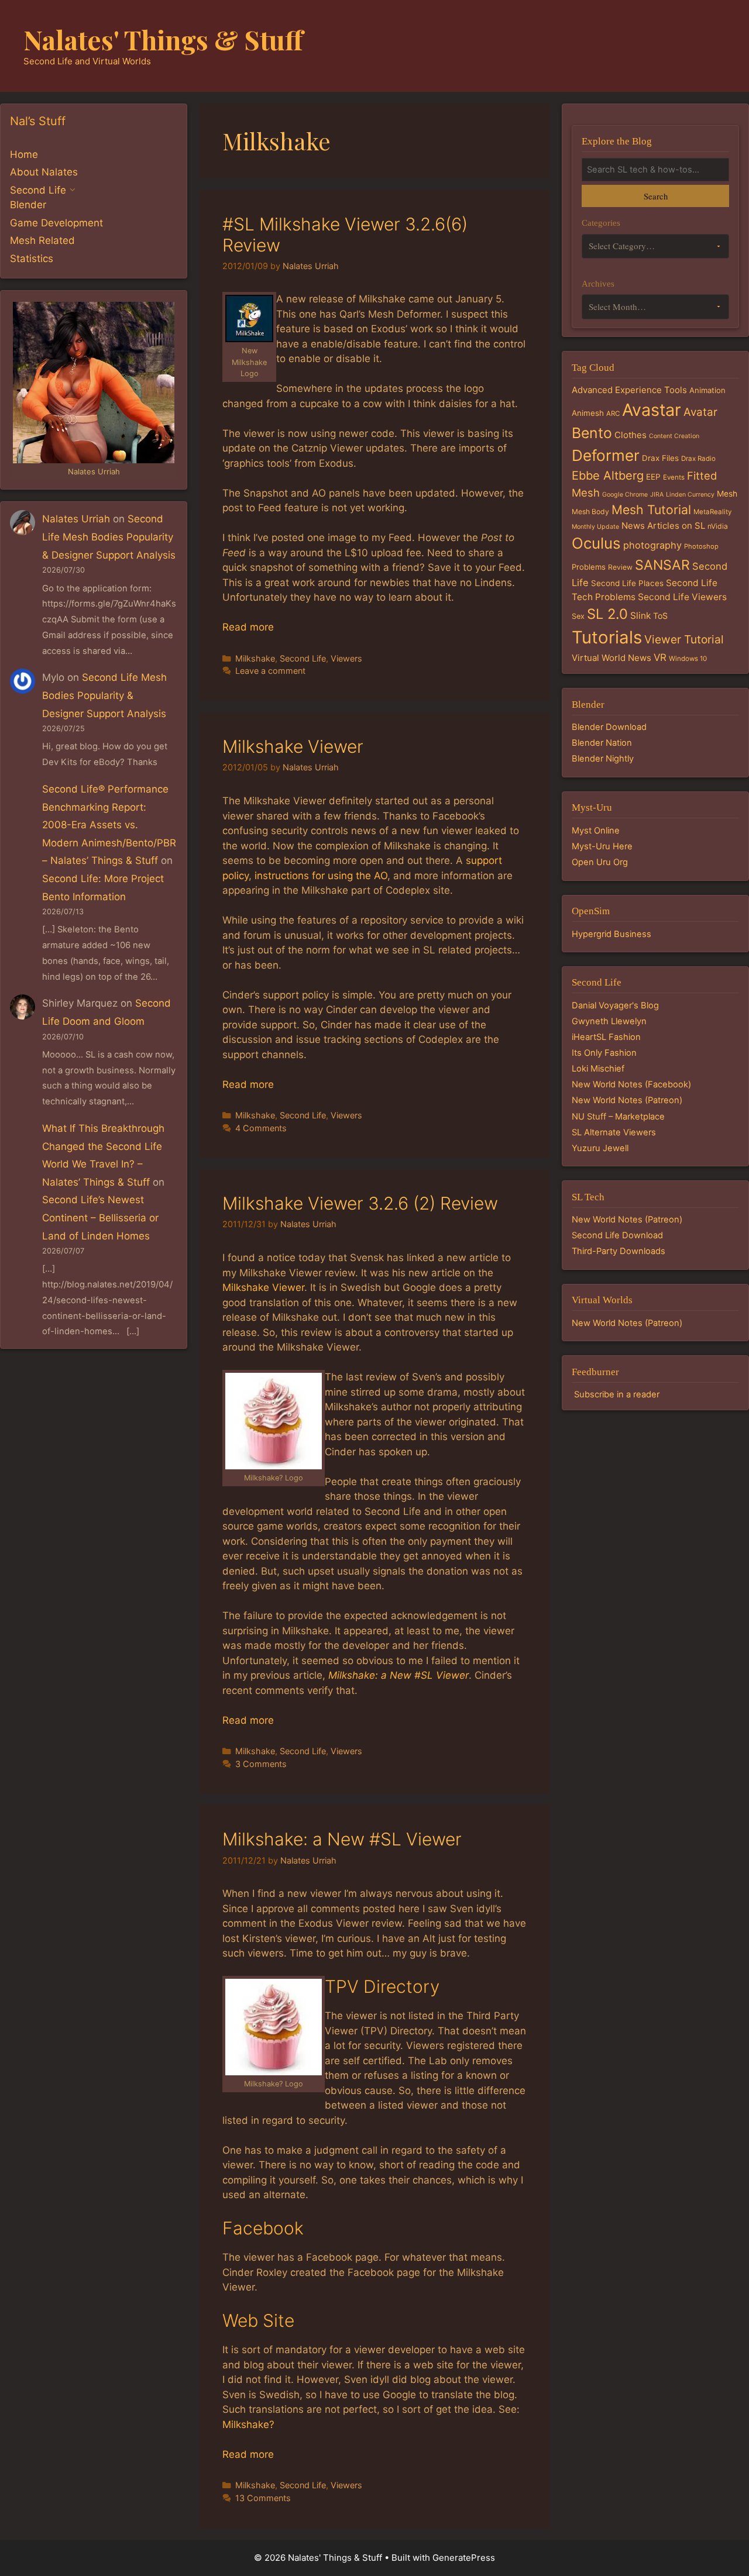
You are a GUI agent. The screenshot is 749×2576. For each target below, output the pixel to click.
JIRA (657, 495)
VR (660, 657)
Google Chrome (625, 495)
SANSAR (662, 565)
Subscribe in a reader (617, 1394)
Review (620, 567)
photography (652, 545)
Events (674, 477)
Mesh (727, 494)
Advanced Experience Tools (629, 390)
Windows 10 (688, 659)
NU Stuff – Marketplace (618, 1117)
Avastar (652, 410)
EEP (653, 477)
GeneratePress (464, 2558)
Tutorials (607, 637)
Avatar (700, 412)
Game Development (56, 223)
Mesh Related (42, 240)
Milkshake (255, 658)
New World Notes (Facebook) (631, 1084)
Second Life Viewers (682, 597)
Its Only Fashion (604, 1053)
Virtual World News (611, 658)
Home (24, 154)
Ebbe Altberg (608, 476)
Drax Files (660, 458)
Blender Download (609, 727)
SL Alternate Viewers (614, 1132)
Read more (248, 627)
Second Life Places (627, 583)
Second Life (303, 658)
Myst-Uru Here (602, 846)
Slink (640, 616)
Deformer (606, 455)
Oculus (596, 543)
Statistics (32, 259)
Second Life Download (617, 1235)
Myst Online (596, 831)
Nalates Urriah (76, 519)
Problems (589, 567)
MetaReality (712, 512)
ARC (613, 414)
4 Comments (261, 1128)
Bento (592, 433)
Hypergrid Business (611, 934)
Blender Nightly (603, 759)
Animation (707, 390)
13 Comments (263, 2498)
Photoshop (701, 546)
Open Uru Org (600, 862)
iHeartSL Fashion (606, 1037)
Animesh (588, 413)
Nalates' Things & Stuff (163, 39)
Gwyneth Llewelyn (609, 1021)
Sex (578, 616)
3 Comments (261, 1764)
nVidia (718, 526)
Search (656, 196)
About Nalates (44, 172)
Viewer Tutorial (684, 639)
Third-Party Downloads (619, 1251)
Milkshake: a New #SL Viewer (398, 1675)
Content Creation (674, 436)
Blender (28, 205)
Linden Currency (690, 495)
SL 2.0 (607, 614)
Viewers (346, 658)
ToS (660, 616)
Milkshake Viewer (293, 746)
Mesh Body (590, 512)
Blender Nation (602, 743)
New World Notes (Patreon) (627, 1100)
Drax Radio (698, 459)
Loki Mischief (598, 1069)
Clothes (631, 435)
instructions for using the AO (321, 876)
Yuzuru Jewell (600, 1148)
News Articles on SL (663, 526)
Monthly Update (595, 527)
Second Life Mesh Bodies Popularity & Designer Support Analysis (109, 537)
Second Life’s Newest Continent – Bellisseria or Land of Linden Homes (100, 1218)
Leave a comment (270, 671)
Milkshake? (248, 2425)
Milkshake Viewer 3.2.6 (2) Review (360, 1203)
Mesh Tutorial (651, 509)
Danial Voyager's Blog (615, 1005)
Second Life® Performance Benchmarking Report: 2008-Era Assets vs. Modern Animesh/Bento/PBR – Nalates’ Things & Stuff (109, 825)
